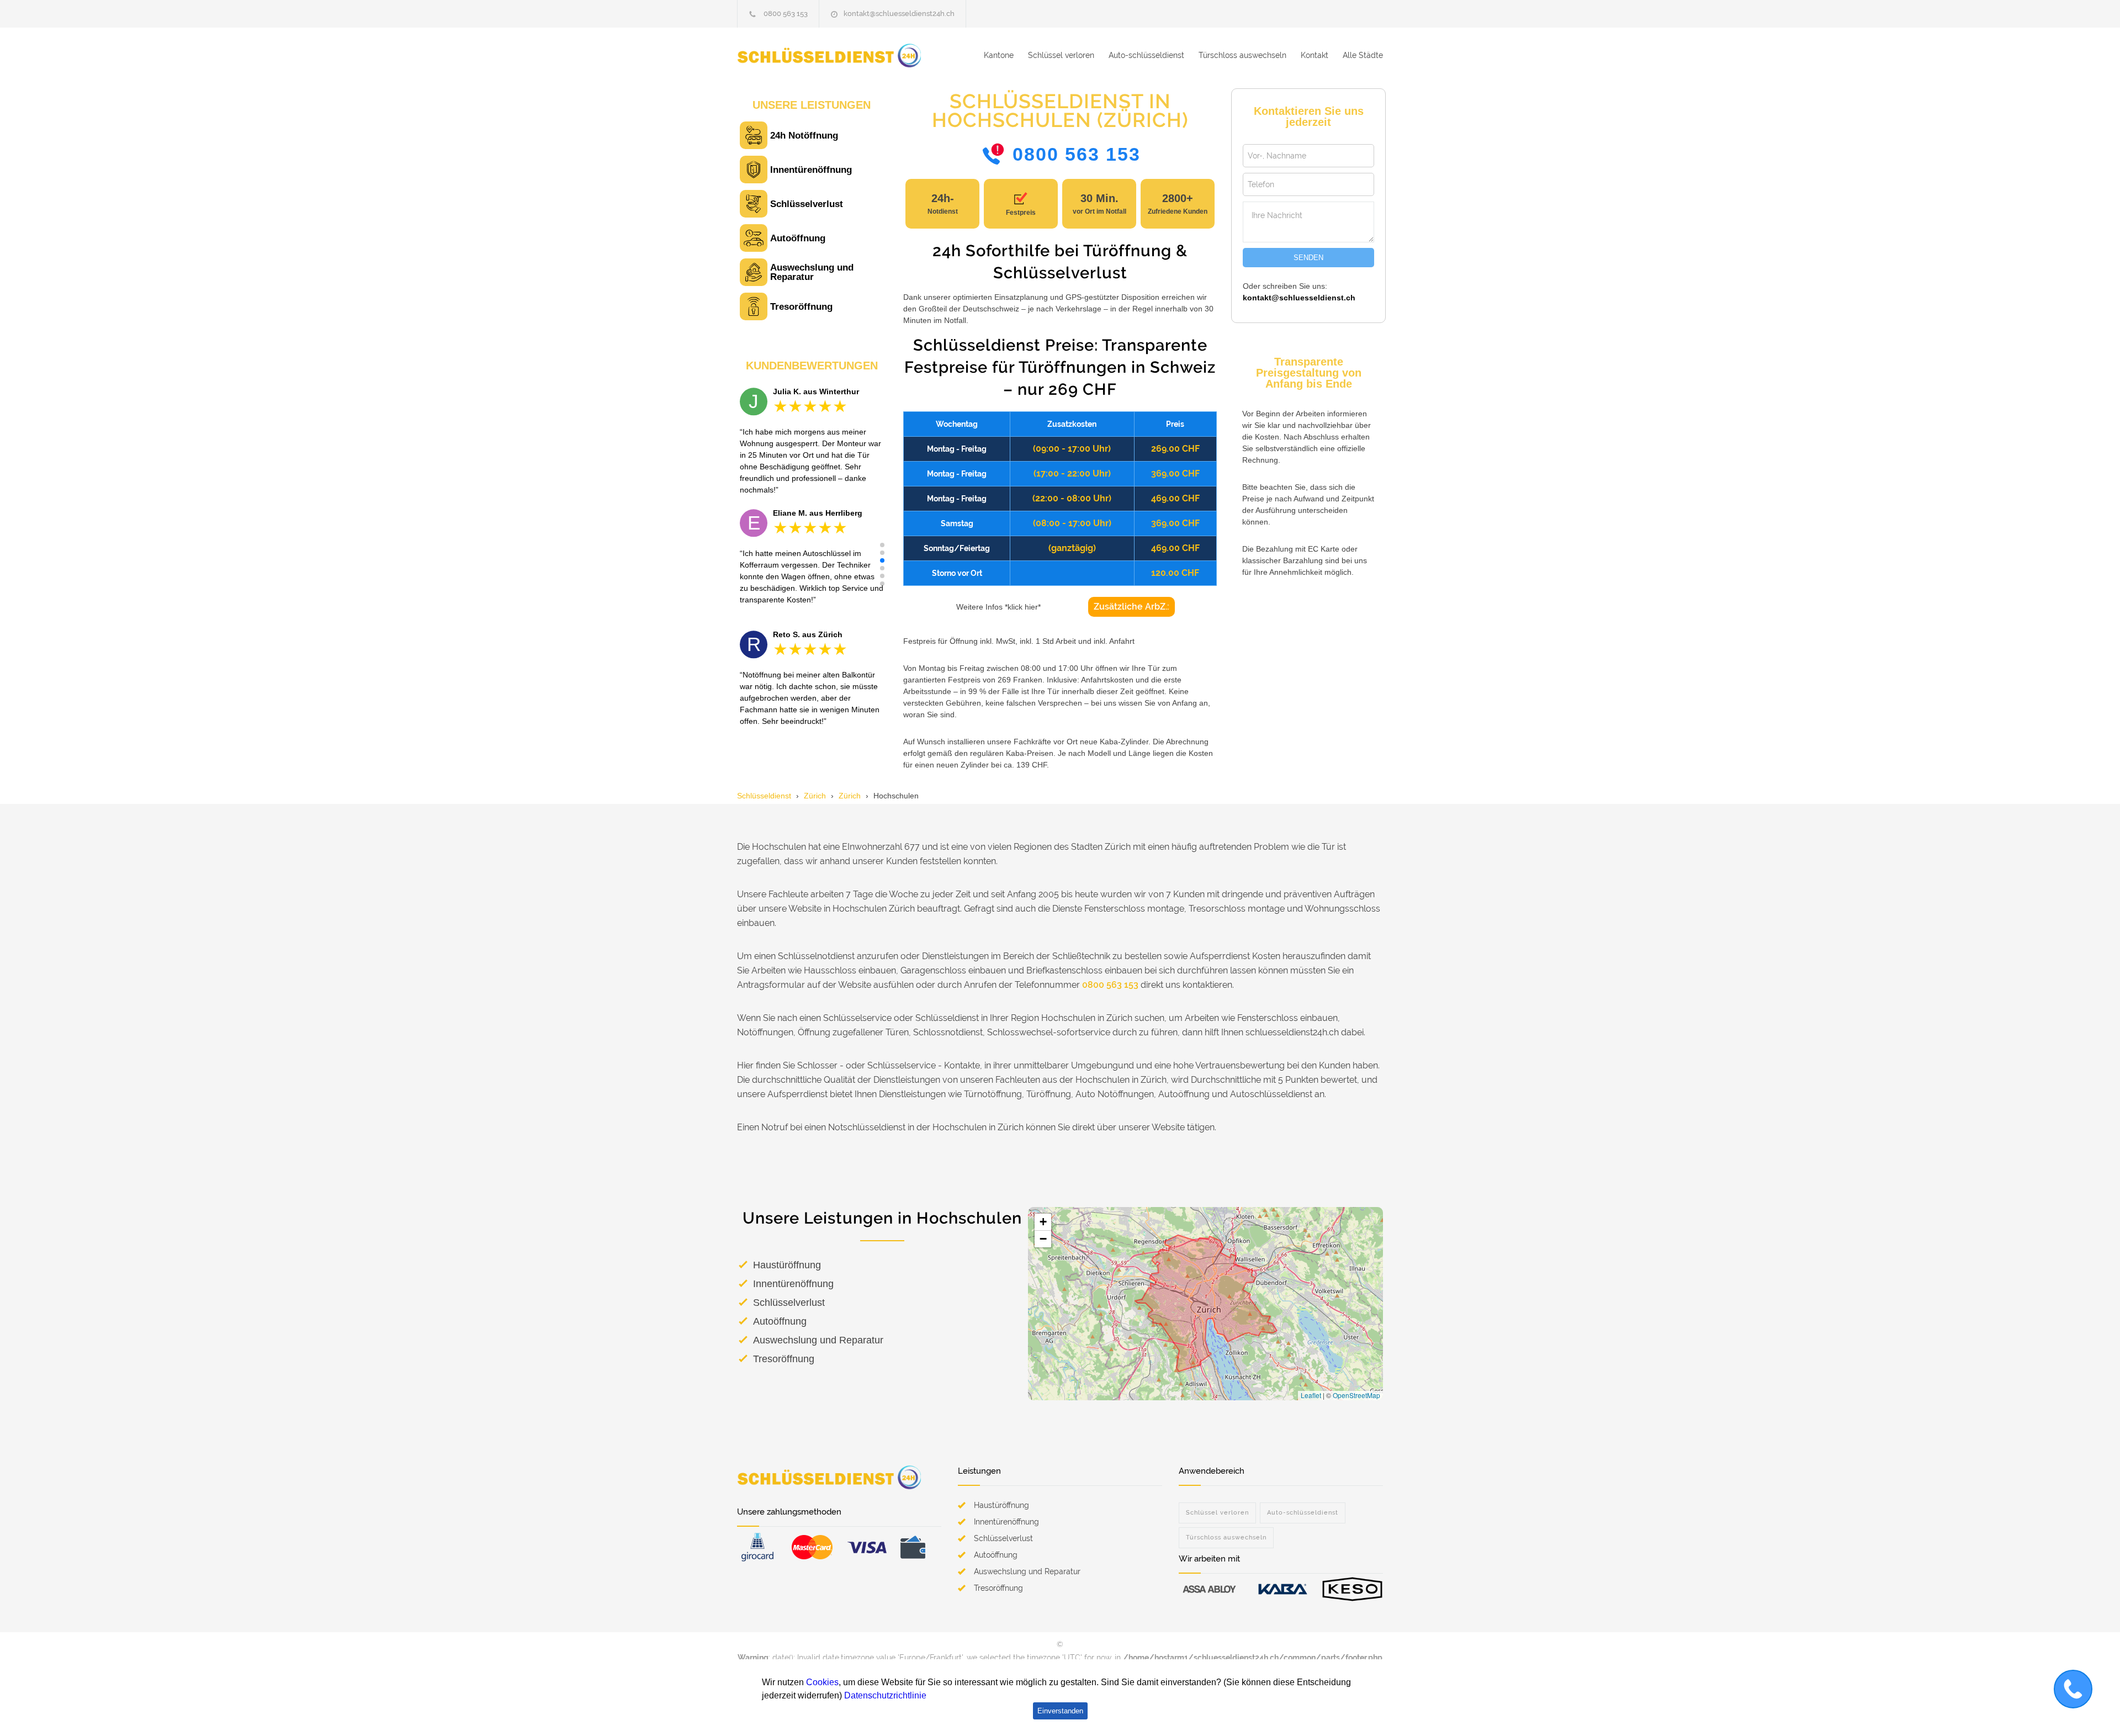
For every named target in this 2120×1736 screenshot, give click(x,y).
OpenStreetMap (1356, 1395)
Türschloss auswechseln (1242, 55)
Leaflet (1311, 1395)
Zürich (815, 796)
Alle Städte (1363, 55)
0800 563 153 (786, 14)
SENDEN (1308, 258)
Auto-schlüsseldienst (1146, 55)
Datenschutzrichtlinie (885, 1695)
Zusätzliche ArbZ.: (1131, 607)
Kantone (999, 55)
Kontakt (1315, 55)
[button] (882, 545)
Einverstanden (1060, 1711)
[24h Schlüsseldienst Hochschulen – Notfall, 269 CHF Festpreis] (839, 55)
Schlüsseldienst (764, 796)
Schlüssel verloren (1061, 55)
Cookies (822, 1682)
